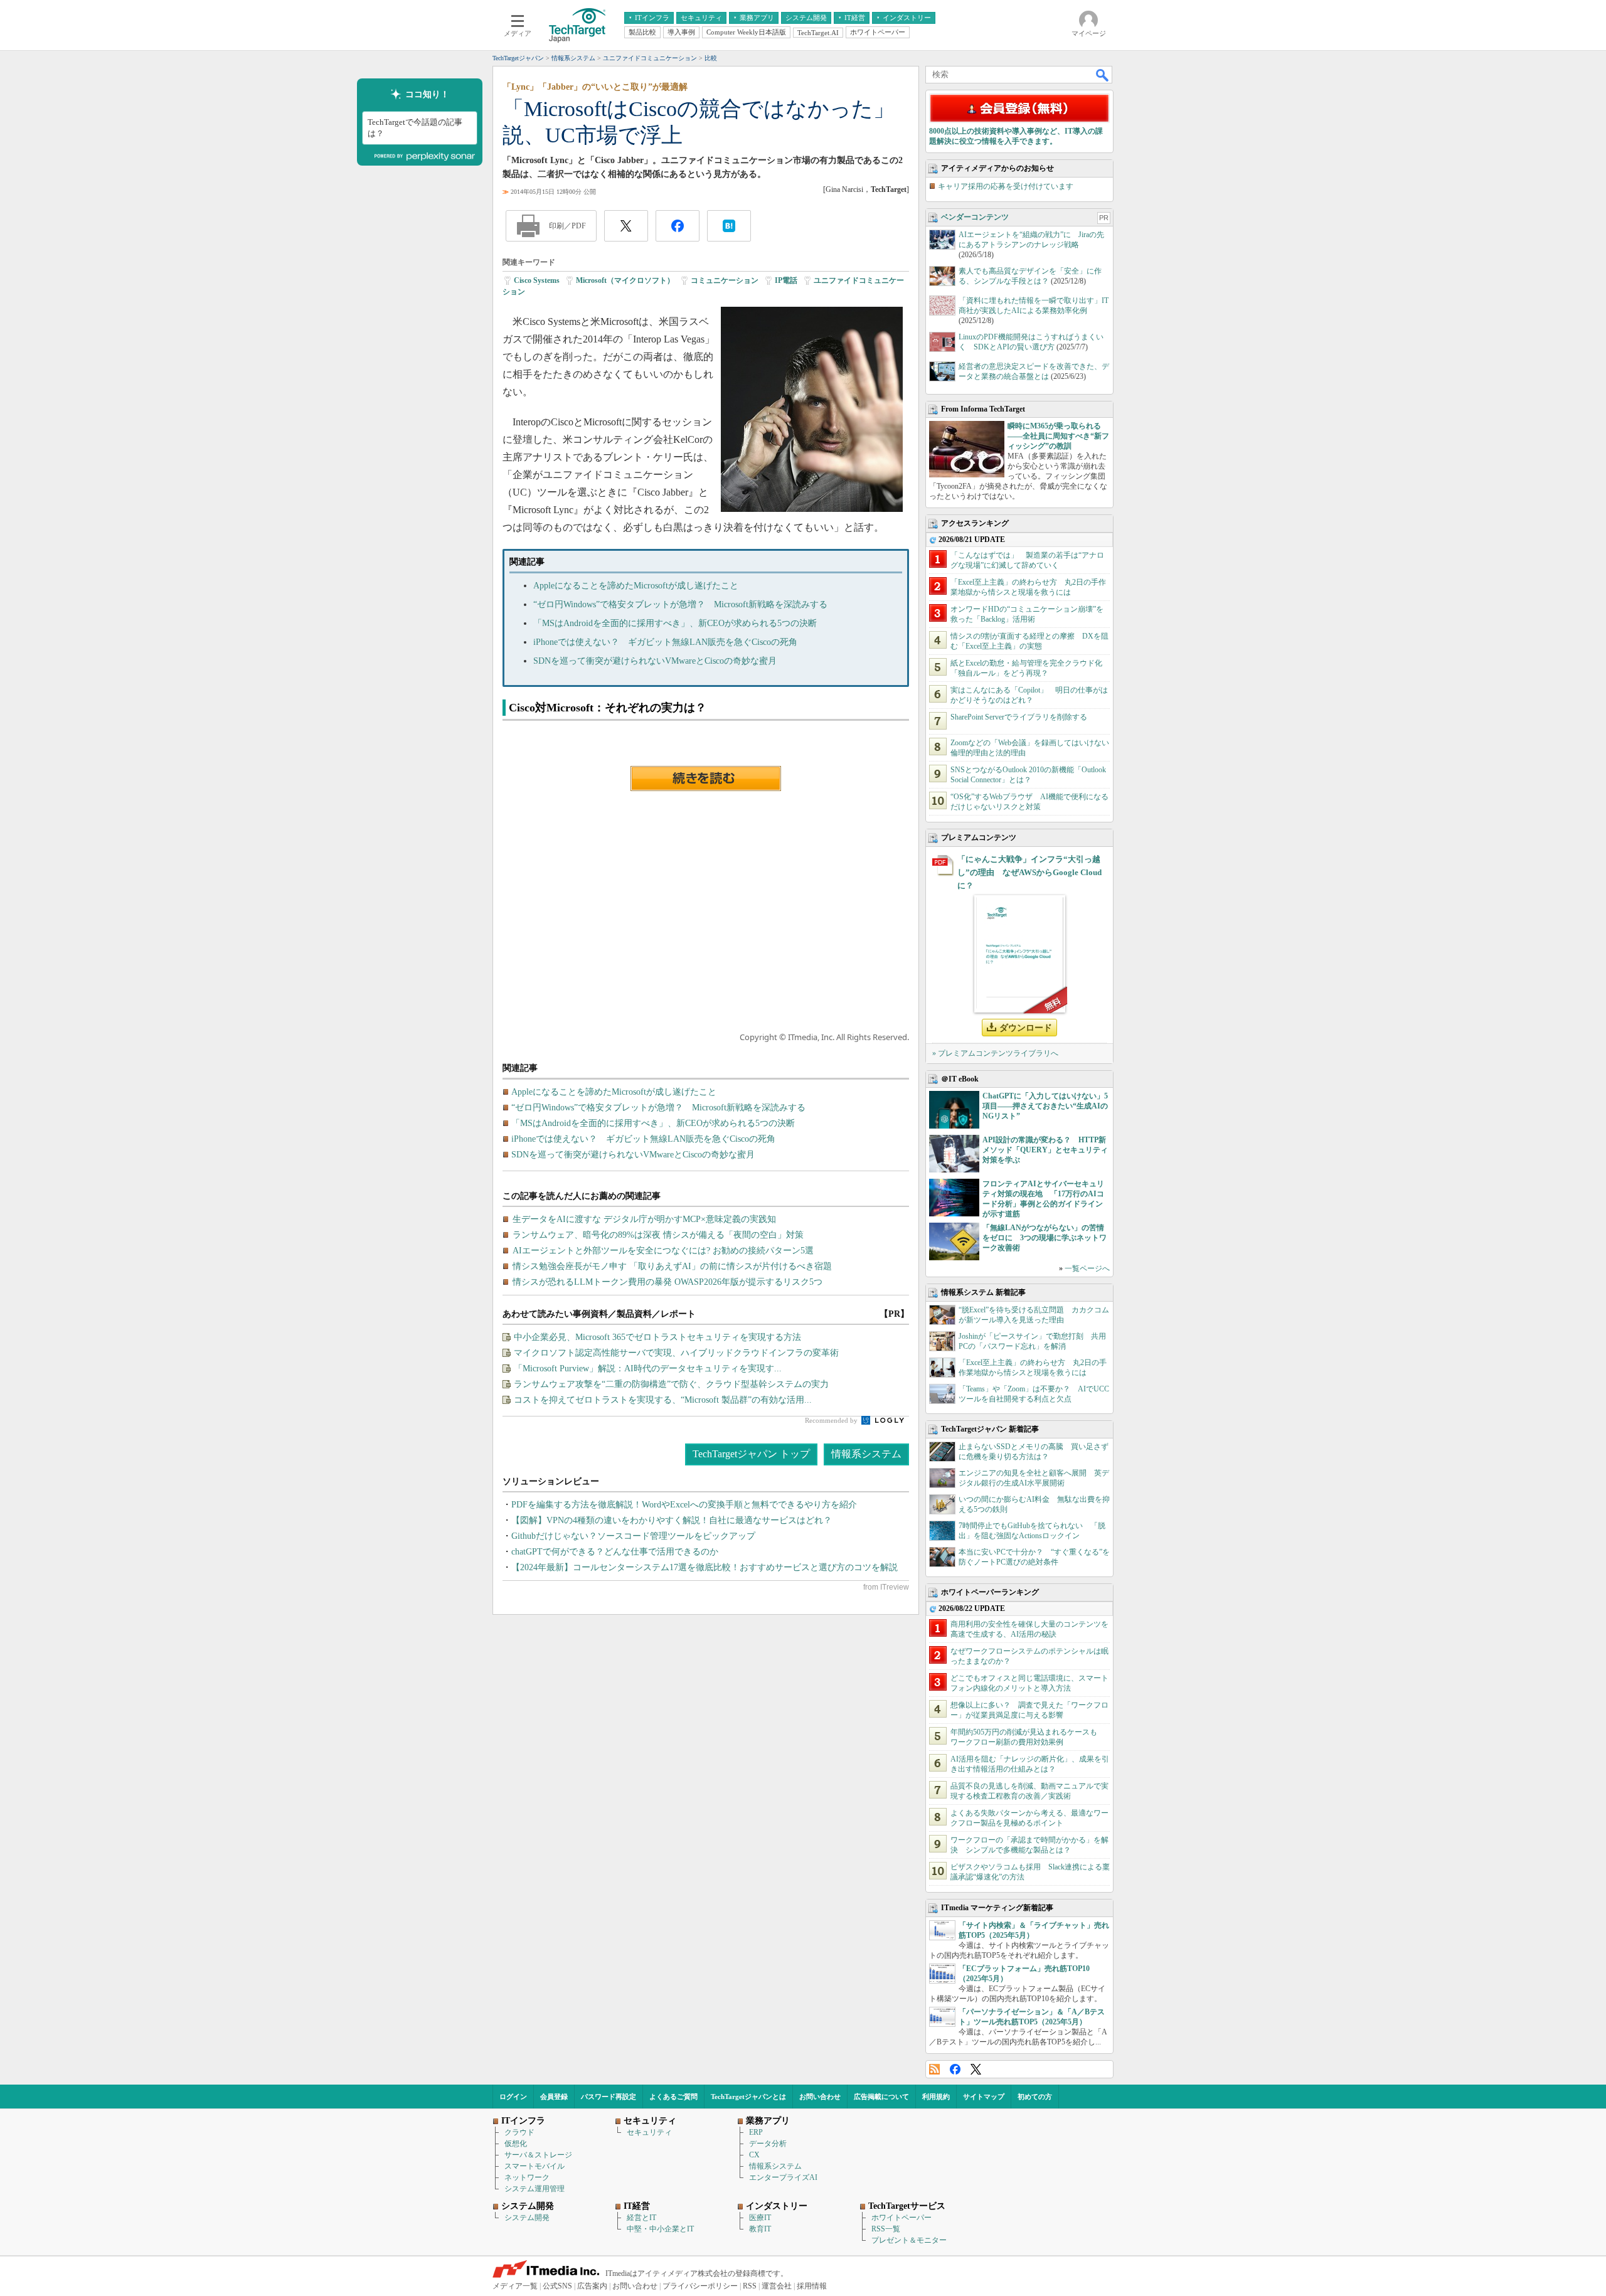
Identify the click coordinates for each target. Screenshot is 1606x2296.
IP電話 (786, 280)
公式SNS (557, 2286)
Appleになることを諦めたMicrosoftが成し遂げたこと (636, 586)
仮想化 (516, 2144)
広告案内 (592, 2286)
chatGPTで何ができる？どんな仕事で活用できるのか (615, 1552)
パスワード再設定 (609, 2097)
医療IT (760, 2218)
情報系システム (866, 1454)
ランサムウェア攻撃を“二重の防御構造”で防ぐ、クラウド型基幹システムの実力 (671, 1384)
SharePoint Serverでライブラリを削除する (1019, 717)
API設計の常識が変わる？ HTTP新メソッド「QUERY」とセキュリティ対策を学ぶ (1045, 1150)
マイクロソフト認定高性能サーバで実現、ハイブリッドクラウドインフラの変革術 (676, 1353)
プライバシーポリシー (700, 2286)
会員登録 (554, 2097)
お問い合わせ (820, 2097)
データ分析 (768, 2144)
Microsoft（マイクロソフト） (625, 280)
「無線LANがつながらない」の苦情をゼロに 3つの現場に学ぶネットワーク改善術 (1045, 1238)
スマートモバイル (534, 2166)
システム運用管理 (534, 2189)
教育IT (760, 2229)
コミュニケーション (725, 280)
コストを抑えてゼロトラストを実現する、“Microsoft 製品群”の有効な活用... (663, 1400)
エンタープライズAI (783, 2177)
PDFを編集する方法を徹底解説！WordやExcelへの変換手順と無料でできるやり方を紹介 (684, 1505)
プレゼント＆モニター (909, 2240)
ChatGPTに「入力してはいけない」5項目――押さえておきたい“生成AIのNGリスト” (1045, 1106)
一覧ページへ (1087, 1268)
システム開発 (527, 2218)
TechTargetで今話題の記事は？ (415, 128)
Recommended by (832, 1420)
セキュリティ (649, 2132)
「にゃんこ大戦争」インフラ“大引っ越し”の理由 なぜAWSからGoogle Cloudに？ (1029, 872)
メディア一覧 (515, 2286)
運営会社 (777, 2286)
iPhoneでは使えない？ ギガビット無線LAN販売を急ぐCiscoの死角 (665, 642)
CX (754, 2155)
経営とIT (641, 2218)
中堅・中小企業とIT (660, 2229)
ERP (756, 2132)
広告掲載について (881, 2097)
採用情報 (812, 2286)
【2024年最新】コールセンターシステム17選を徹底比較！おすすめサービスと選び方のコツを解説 (705, 1567)
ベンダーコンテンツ (975, 217)
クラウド (519, 2132)
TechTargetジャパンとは (748, 2097)
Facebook (955, 2069)
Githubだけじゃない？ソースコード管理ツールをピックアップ (633, 1536)
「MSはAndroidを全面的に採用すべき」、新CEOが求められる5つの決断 (675, 623)
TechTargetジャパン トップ (751, 1454)
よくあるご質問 (673, 2097)
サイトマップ (984, 2097)
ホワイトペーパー (901, 2218)
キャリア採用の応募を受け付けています (1006, 186)
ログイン (513, 2097)
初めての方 (1035, 2097)
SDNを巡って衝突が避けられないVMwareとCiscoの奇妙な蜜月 (655, 661)
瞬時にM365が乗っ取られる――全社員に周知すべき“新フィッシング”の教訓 (1058, 436)
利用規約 (936, 2097)
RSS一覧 (886, 2229)
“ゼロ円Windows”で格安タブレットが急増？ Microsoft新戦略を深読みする (680, 604)
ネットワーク (527, 2177)
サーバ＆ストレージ (538, 2155)
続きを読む (706, 779)
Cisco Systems (537, 280)
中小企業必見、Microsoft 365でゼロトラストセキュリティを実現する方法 (657, 1337)
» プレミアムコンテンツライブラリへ (995, 1053)
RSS (934, 2069)
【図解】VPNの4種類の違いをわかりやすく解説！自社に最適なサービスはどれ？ (672, 1520)
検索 (1103, 75)
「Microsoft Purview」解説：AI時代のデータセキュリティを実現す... (648, 1369)
